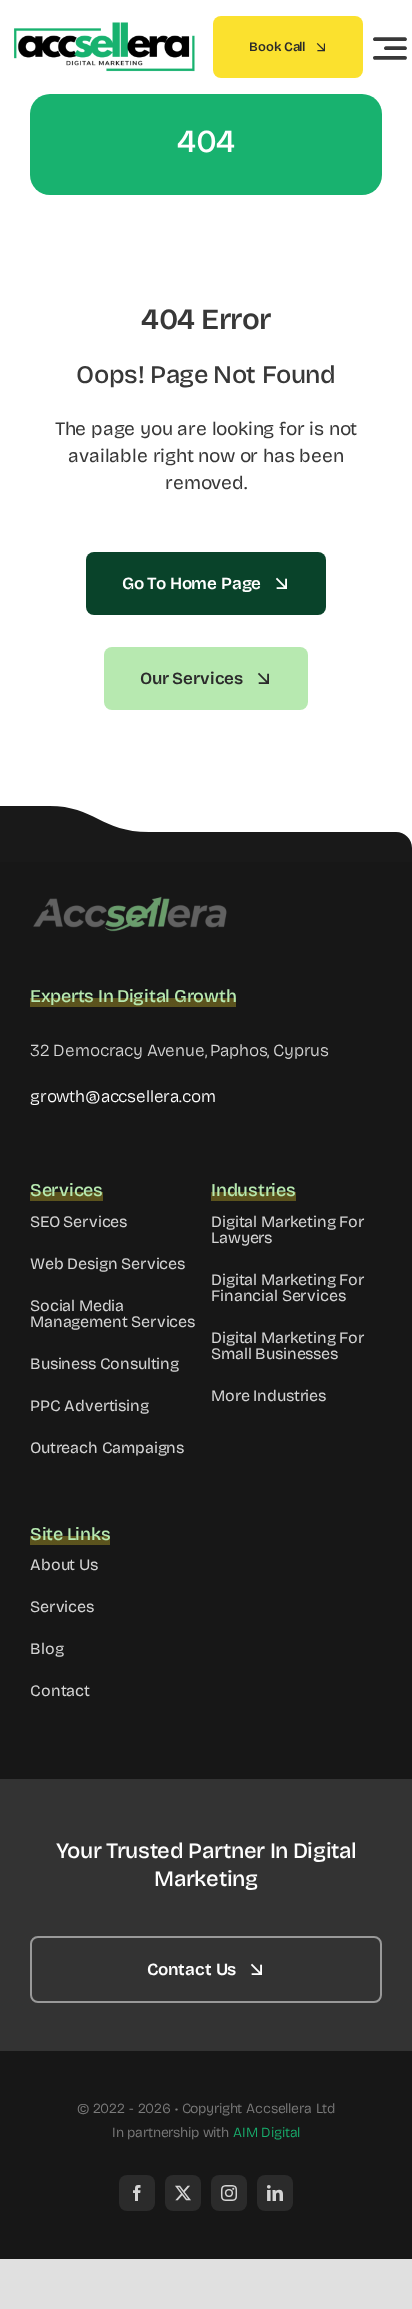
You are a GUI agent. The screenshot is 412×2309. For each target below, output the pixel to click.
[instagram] (229, 2193)
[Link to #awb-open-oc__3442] (390, 48)
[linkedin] (275, 2193)
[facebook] (137, 2193)
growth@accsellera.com (122, 1096)
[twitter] (183, 2193)
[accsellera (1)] (102, 30)
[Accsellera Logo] (130, 902)
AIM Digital (266, 2132)
